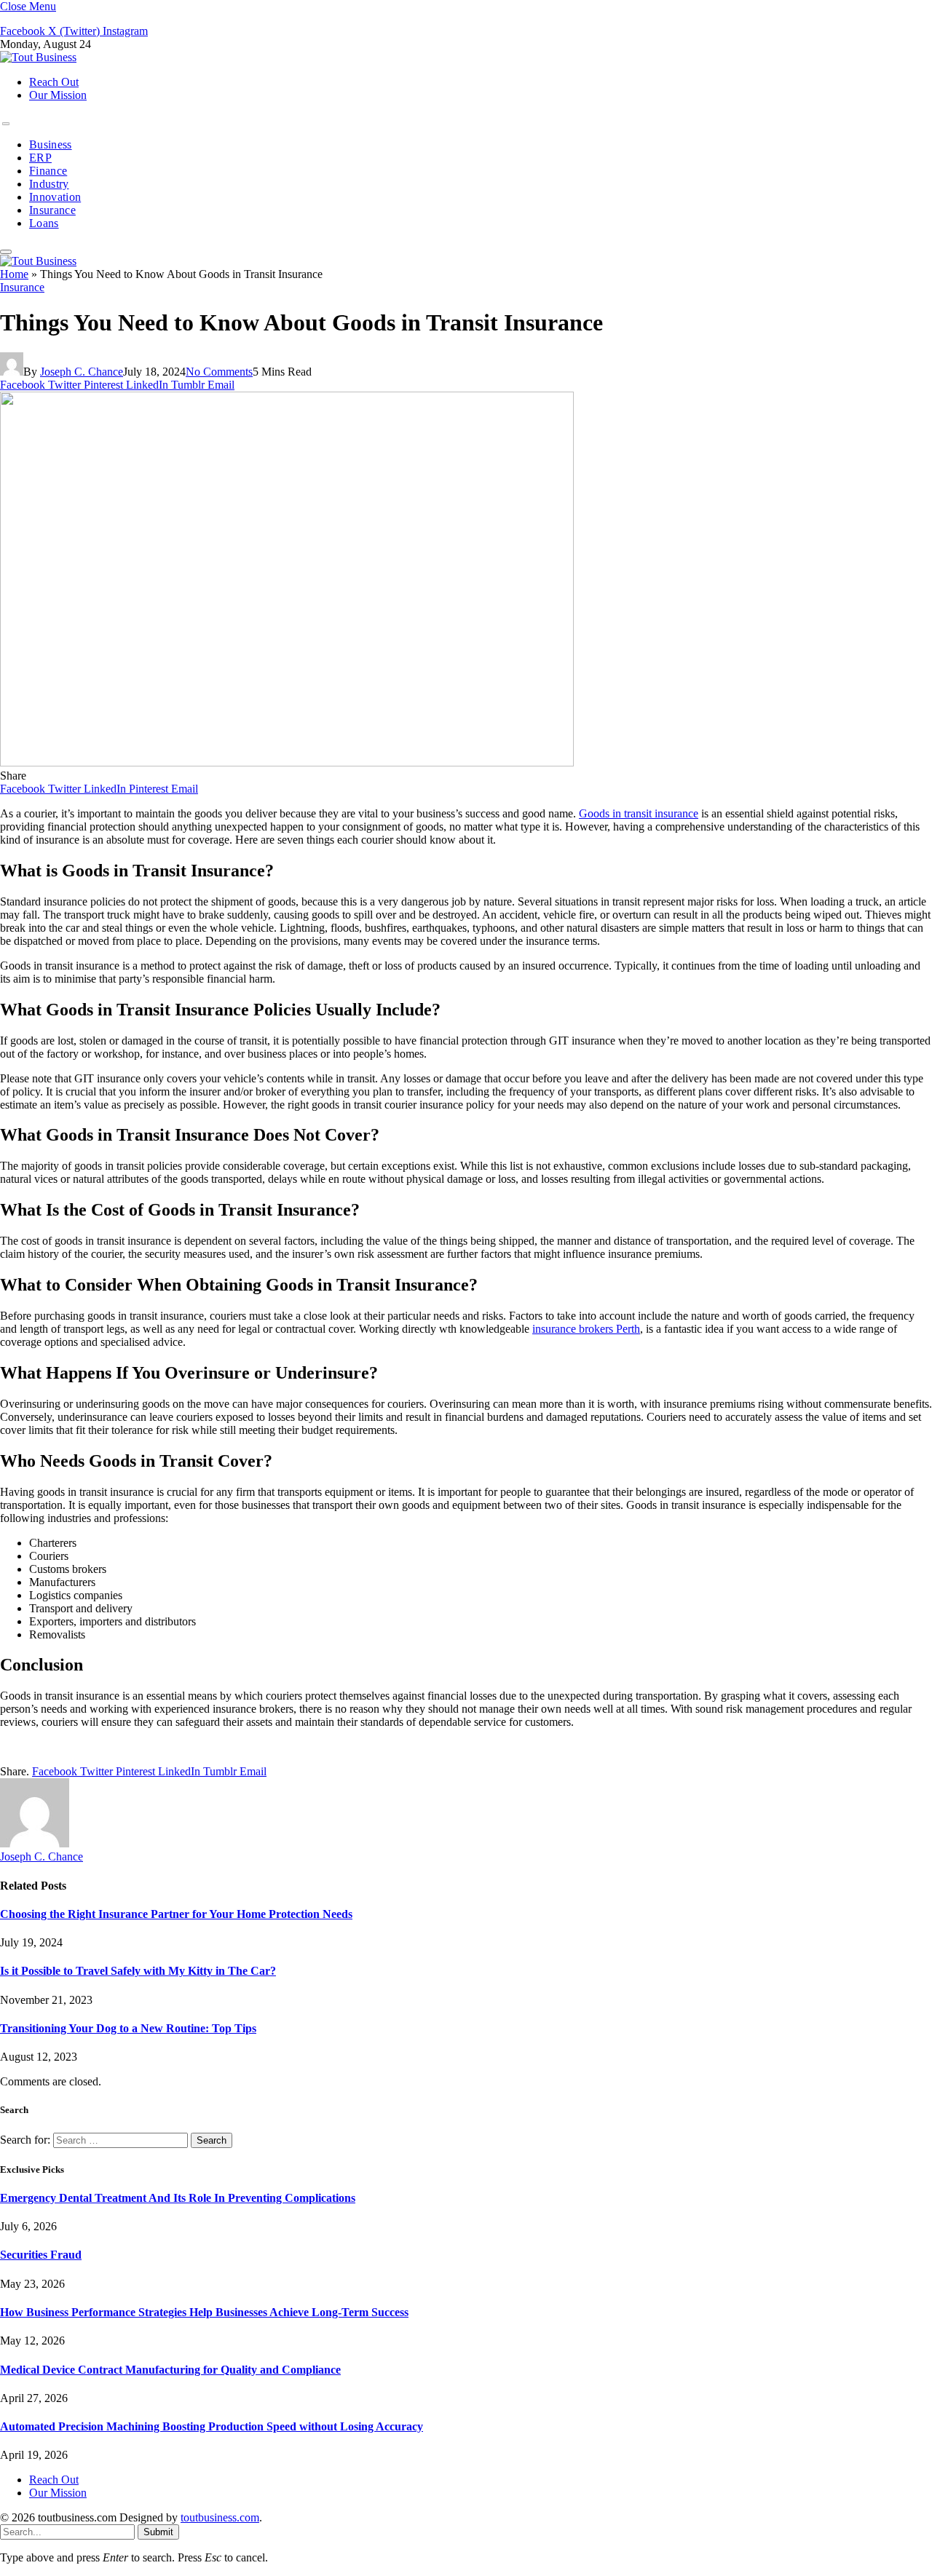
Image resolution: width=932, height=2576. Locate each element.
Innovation (55, 197)
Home (14, 274)
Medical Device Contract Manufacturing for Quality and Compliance (170, 2370)
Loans (44, 223)
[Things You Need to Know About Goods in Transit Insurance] (287, 762)
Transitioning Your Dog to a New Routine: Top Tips (128, 2028)
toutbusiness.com (220, 2517)
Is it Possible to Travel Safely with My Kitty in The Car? (138, 1971)
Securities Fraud (41, 2255)
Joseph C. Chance (82, 372)
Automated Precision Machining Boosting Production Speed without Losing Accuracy (212, 2426)
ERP (40, 158)
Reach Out (54, 82)
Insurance (52, 210)
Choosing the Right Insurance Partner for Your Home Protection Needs (176, 1914)
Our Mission (58, 95)
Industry (49, 184)
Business (51, 144)
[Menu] (6, 124)
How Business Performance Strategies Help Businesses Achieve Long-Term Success (204, 2312)
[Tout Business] (38, 57)
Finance (48, 171)
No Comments (219, 372)
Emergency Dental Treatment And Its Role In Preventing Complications (178, 2198)
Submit (158, 2532)
